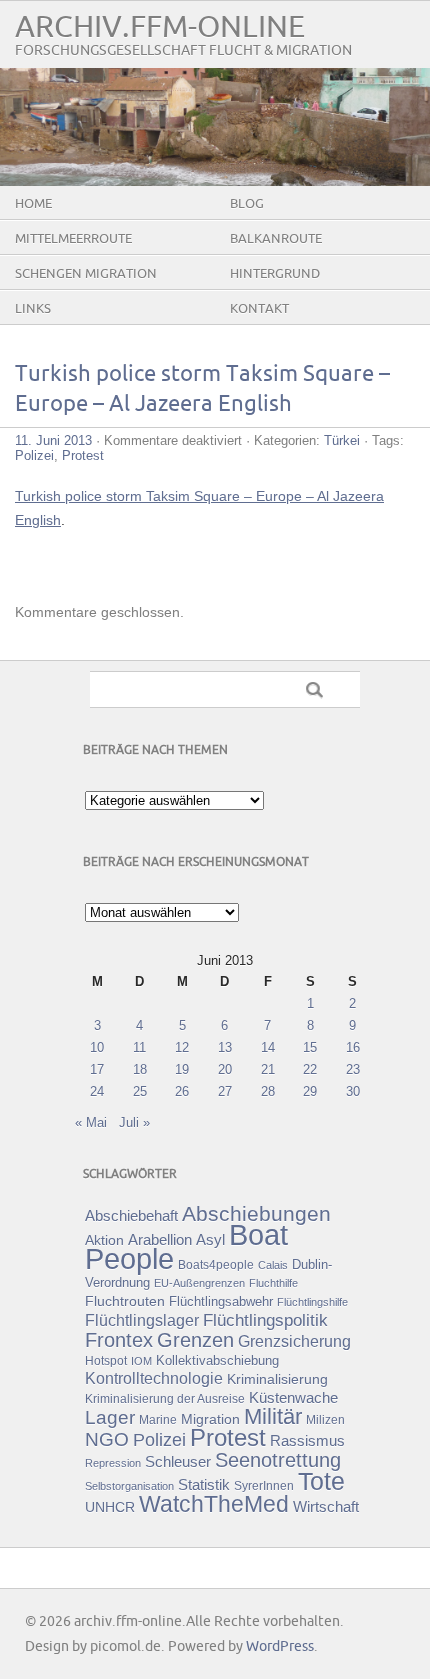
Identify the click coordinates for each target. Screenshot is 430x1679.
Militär (273, 1416)
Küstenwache (293, 1397)
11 (139, 1047)
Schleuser (178, 1461)
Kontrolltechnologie (154, 1378)
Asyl (210, 1239)
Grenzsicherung (294, 1341)
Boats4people (216, 1265)
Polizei (34, 455)
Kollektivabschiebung (217, 1360)
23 (353, 1069)
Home (33, 204)
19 (182, 1069)
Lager (110, 1417)
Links (33, 309)
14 (268, 1047)
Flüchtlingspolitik (265, 1320)
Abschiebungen (256, 1213)
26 (182, 1091)
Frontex (119, 1340)
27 (225, 1091)
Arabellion (160, 1240)
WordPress (280, 1646)
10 (97, 1047)
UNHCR (110, 1507)
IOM (141, 1361)
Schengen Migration (86, 274)
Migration (210, 1419)
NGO (107, 1439)
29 (310, 1091)
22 (310, 1069)
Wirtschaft (326, 1507)
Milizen (325, 1419)
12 (182, 1047)
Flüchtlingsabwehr (221, 1301)
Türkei (342, 440)
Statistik (204, 1484)
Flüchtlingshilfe (312, 1302)
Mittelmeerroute (73, 239)
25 (140, 1091)
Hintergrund (275, 274)
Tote (321, 1481)
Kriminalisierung (277, 1379)
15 (310, 1047)
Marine (158, 1419)
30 (353, 1091)
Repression (113, 1463)
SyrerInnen (264, 1486)
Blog (247, 204)
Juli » (134, 1122)
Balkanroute (276, 239)
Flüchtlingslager (142, 1320)
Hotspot (106, 1361)
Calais (273, 1265)
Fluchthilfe (273, 1283)
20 (225, 1069)
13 (225, 1047)
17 (97, 1069)
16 (353, 1047)
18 (140, 1069)
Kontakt (259, 309)
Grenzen (195, 1340)
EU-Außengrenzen (199, 1283)
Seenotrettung (278, 1459)
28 (268, 1091)
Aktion (104, 1240)
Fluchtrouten (125, 1301)
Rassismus (307, 1441)
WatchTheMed (214, 1504)
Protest (83, 455)
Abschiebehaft (131, 1216)
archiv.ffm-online (160, 27)
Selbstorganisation (129, 1486)
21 (268, 1069)
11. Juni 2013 (53, 440)
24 (97, 1091)
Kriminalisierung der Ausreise (165, 1399)
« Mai (91, 1122)
